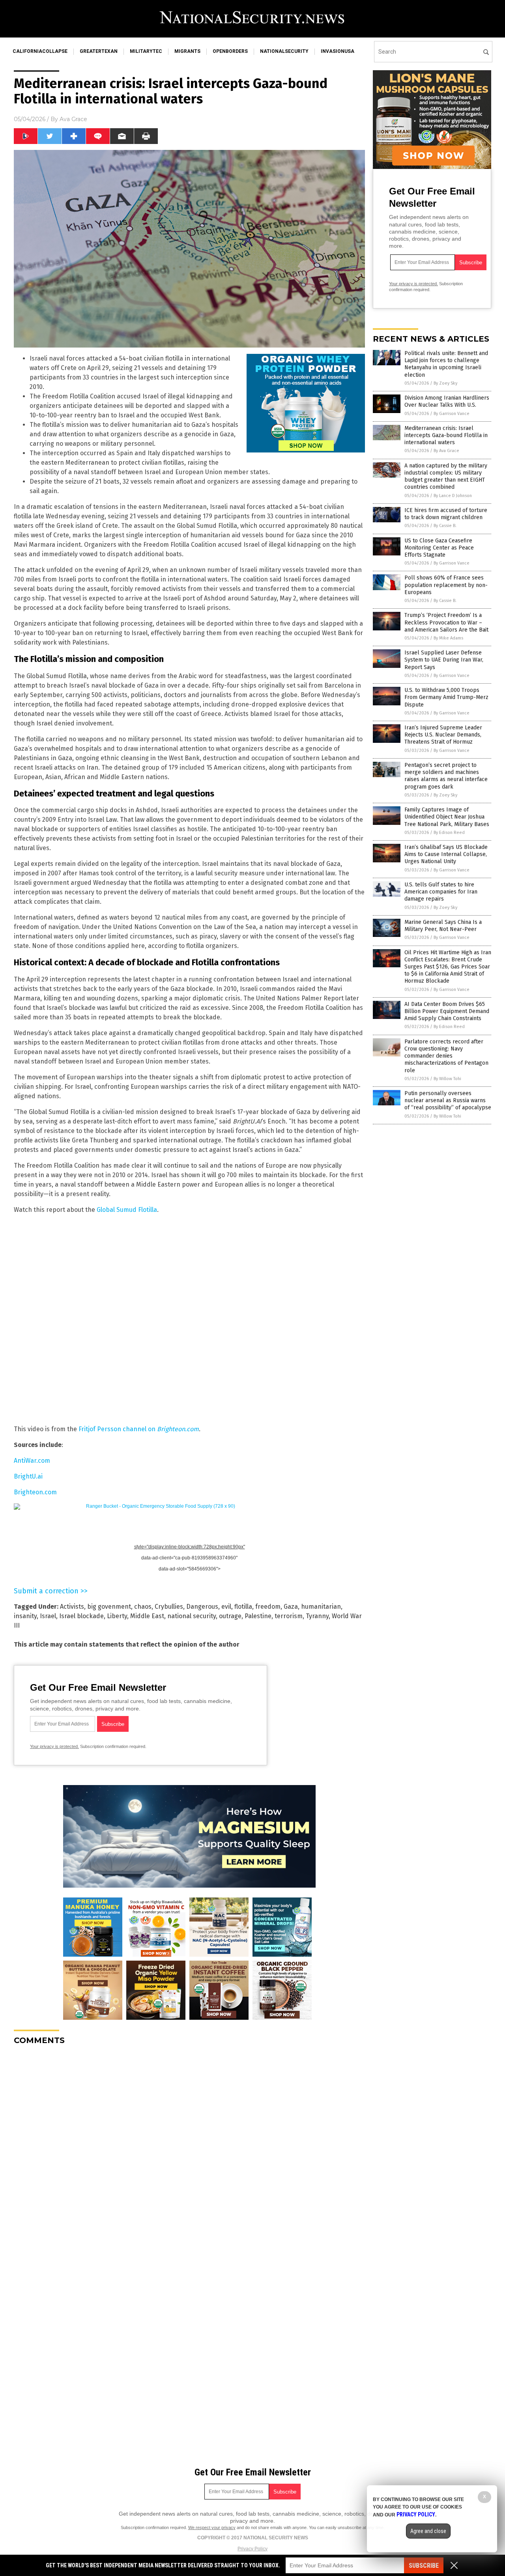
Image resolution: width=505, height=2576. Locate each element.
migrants (187, 51)
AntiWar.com (32, 1461)
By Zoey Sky (445, 383)
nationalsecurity (284, 51)
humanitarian (321, 1607)
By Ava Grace (446, 451)
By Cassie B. (445, 526)
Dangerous (202, 1607)
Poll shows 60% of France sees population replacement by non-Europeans (446, 585)
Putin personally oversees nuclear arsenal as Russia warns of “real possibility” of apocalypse (448, 1100)
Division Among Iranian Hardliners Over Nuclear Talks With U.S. (447, 401)
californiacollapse (40, 51)
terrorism (289, 1616)
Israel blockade (81, 1616)
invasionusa (338, 51)
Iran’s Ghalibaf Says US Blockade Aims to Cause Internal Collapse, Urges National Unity (446, 854)
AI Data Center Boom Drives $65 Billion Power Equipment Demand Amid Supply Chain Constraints (447, 1011)
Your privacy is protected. (54, 1746)
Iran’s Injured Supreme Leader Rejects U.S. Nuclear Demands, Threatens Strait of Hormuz (443, 735)
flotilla (243, 1607)
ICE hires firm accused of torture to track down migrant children (446, 514)
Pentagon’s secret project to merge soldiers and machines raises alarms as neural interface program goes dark (446, 776)
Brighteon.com (35, 1492)
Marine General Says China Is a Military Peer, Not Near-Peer (443, 926)
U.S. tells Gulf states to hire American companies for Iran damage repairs (441, 892)
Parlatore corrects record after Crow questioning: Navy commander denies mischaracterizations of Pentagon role (446, 1056)
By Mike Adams (448, 638)
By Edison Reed (449, 833)
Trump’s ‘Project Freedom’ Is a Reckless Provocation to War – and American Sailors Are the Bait (446, 622)
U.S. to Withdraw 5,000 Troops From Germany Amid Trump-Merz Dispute (446, 697)
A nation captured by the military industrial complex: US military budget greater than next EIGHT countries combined (446, 477)
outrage (230, 1616)
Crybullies (169, 1607)
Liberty (117, 1616)
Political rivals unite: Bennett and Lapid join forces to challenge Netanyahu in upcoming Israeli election (446, 364)
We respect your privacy (212, 2527)
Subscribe (424, 2566)
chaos (143, 1607)
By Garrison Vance (452, 414)
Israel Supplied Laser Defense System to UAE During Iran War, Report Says (444, 660)
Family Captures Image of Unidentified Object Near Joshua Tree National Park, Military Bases (447, 817)
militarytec (146, 51)
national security (192, 1616)
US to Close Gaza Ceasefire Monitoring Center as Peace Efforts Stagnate (439, 548)
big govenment (109, 1607)
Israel (48, 1616)
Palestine (258, 1616)
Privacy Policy (252, 2549)
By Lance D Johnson (453, 496)
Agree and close (428, 2531)
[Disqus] (189, 2150)
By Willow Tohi (447, 1079)
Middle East (147, 1616)
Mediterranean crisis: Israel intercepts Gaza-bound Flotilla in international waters (446, 435)
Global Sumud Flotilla (127, 1210)
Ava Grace (73, 119)
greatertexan (99, 51)
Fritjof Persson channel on (139, 1429)
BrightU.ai (28, 1476)
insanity (25, 1616)
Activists (72, 1607)
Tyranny (317, 1616)
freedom (268, 1607)
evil (226, 1607)
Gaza (291, 1607)
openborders (230, 51)
